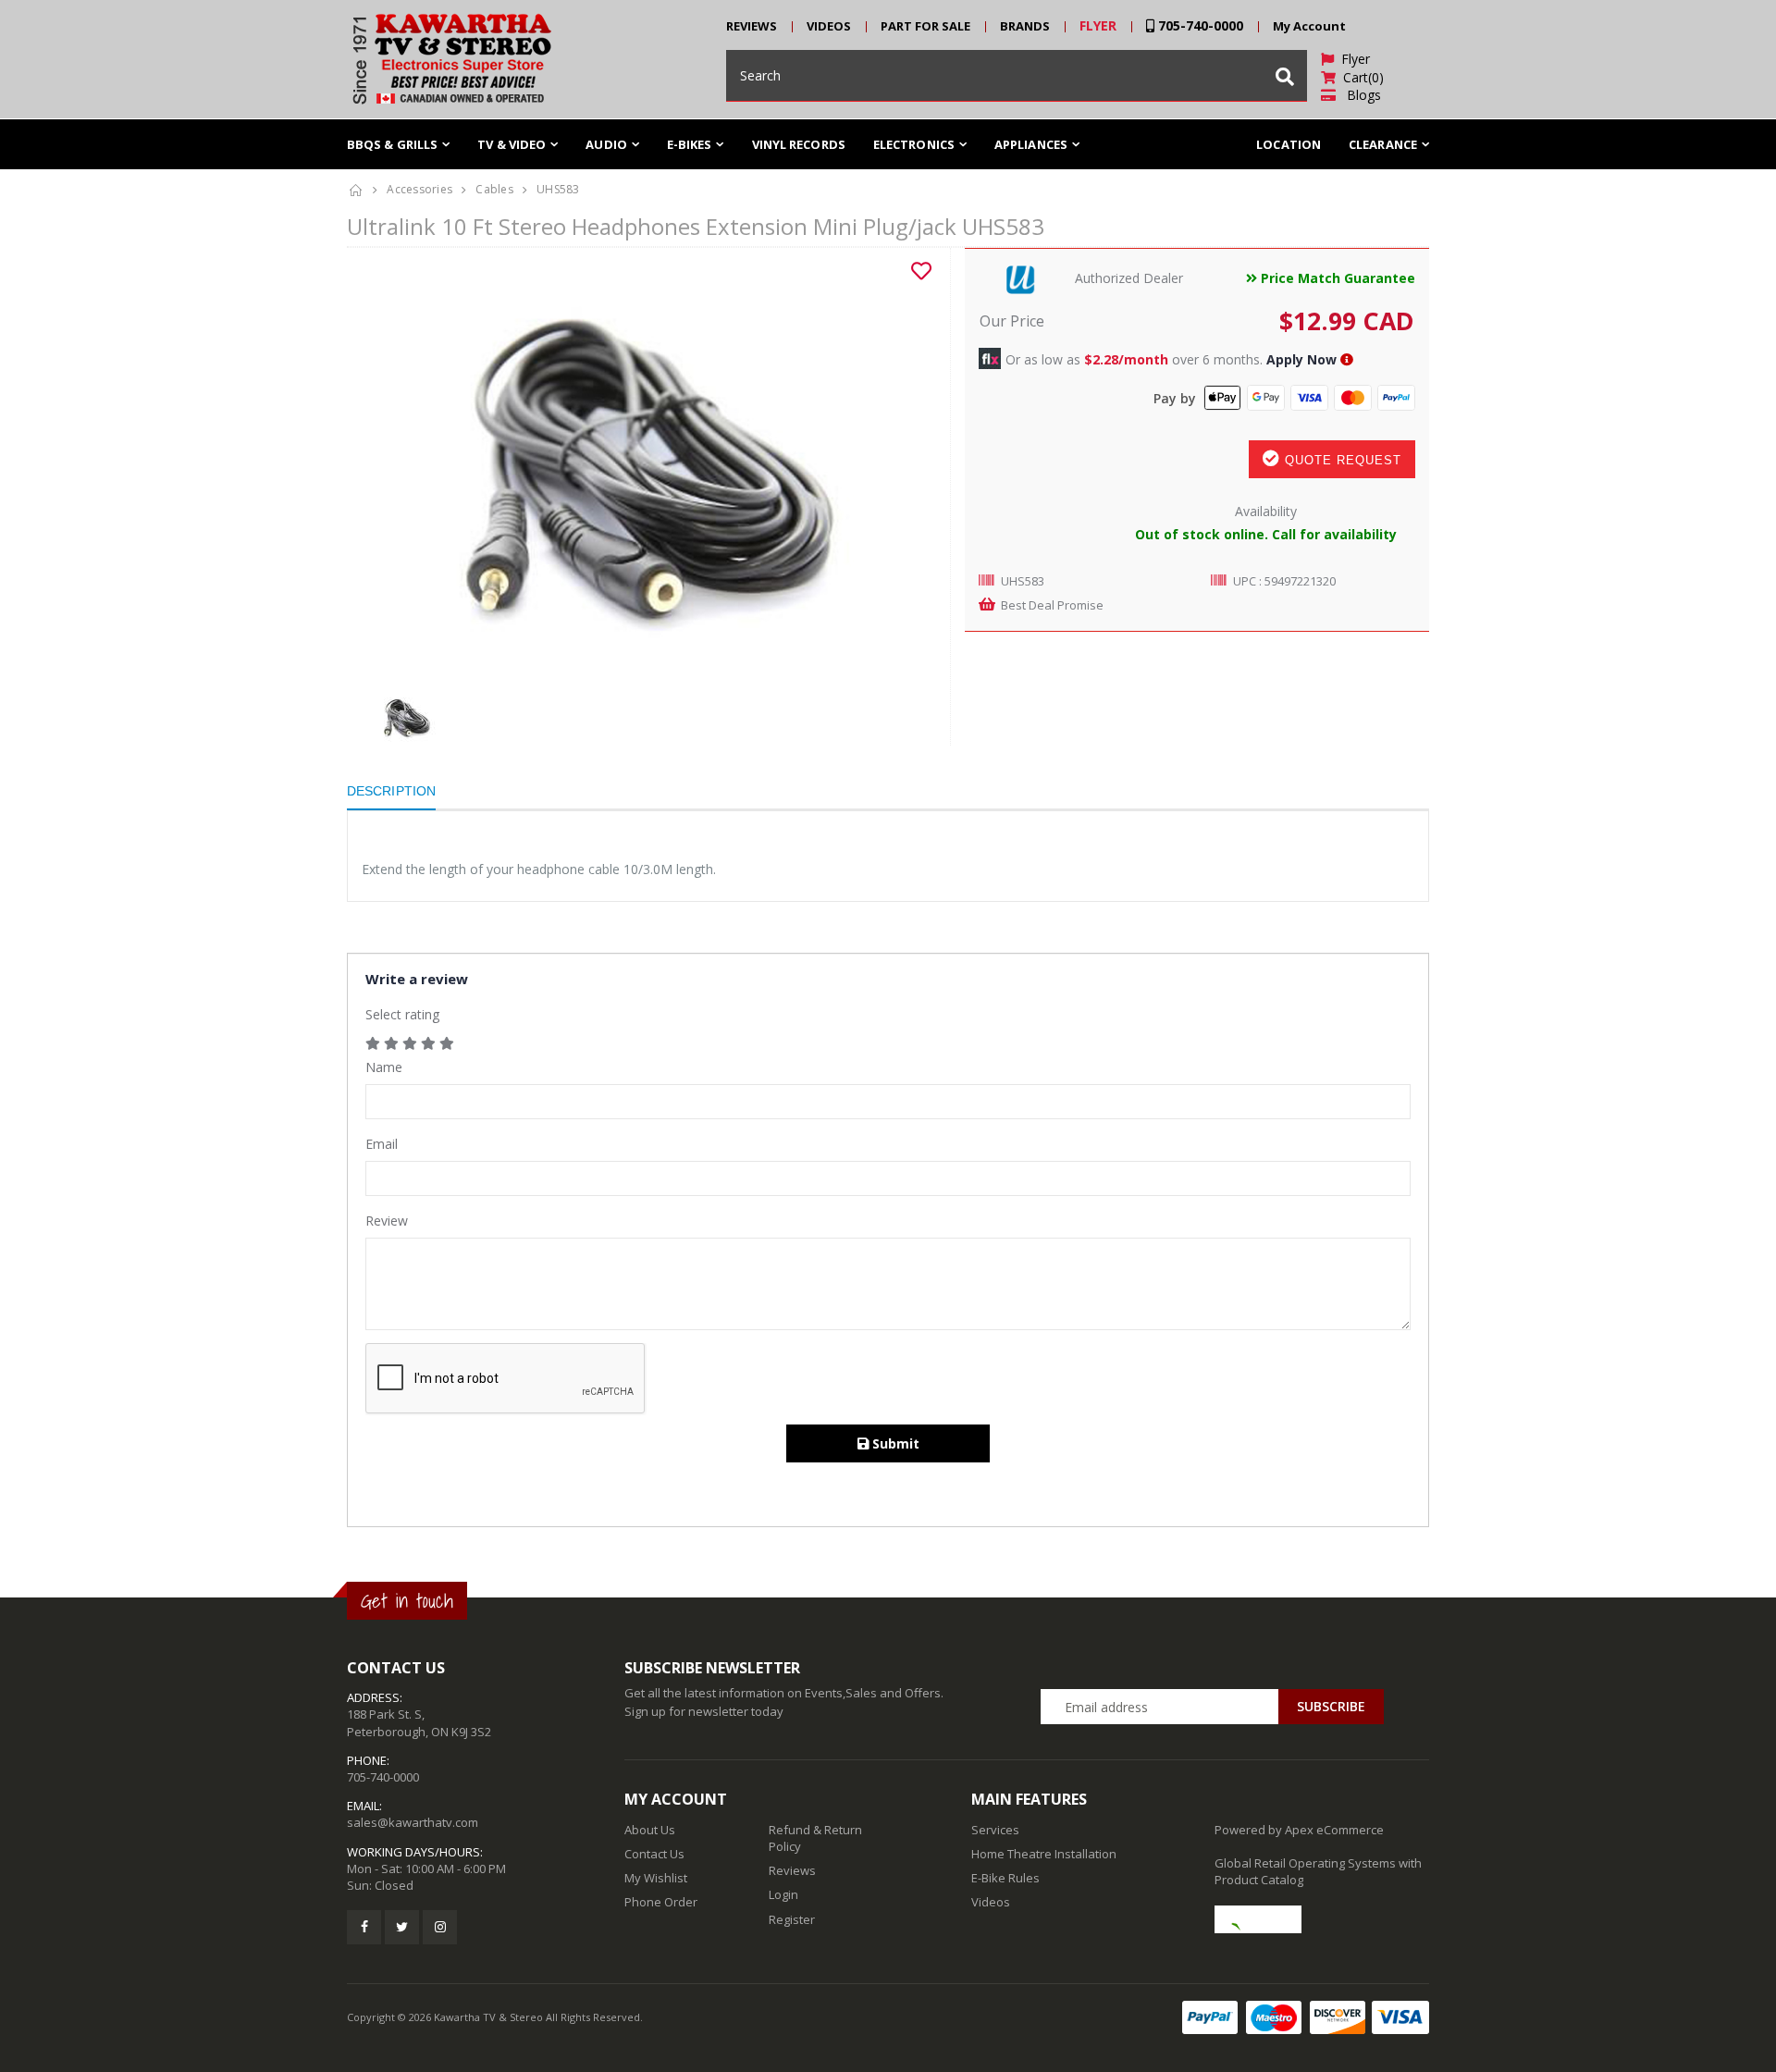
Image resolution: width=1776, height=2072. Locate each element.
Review (387, 1221)
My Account (1309, 26)
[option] (641, 469)
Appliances (1031, 144)
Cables (494, 189)
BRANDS (1025, 26)
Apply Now (1301, 359)
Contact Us (654, 1854)
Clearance (1383, 144)
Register (792, 1919)
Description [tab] (391, 791)
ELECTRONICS (914, 144)
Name (384, 1067)
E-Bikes (690, 144)
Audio (606, 144)
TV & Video (512, 144)
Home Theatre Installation (1044, 1854)
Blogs (1358, 95)
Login (783, 1894)
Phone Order (661, 1902)
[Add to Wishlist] (921, 271)
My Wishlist (656, 1878)
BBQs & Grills (392, 144)
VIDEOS (829, 26)
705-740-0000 (1199, 25)
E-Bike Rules (1005, 1878)
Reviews (792, 1870)
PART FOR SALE (925, 26)
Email (382, 1144)
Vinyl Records (799, 144)
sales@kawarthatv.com (413, 1822)
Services (995, 1830)
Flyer (1352, 59)
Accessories (419, 189)
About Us (650, 1830)
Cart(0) (1360, 77)
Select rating (402, 1014)
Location (1289, 144)
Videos (991, 1902)
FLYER (1098, 25)
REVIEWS (752, 26)
